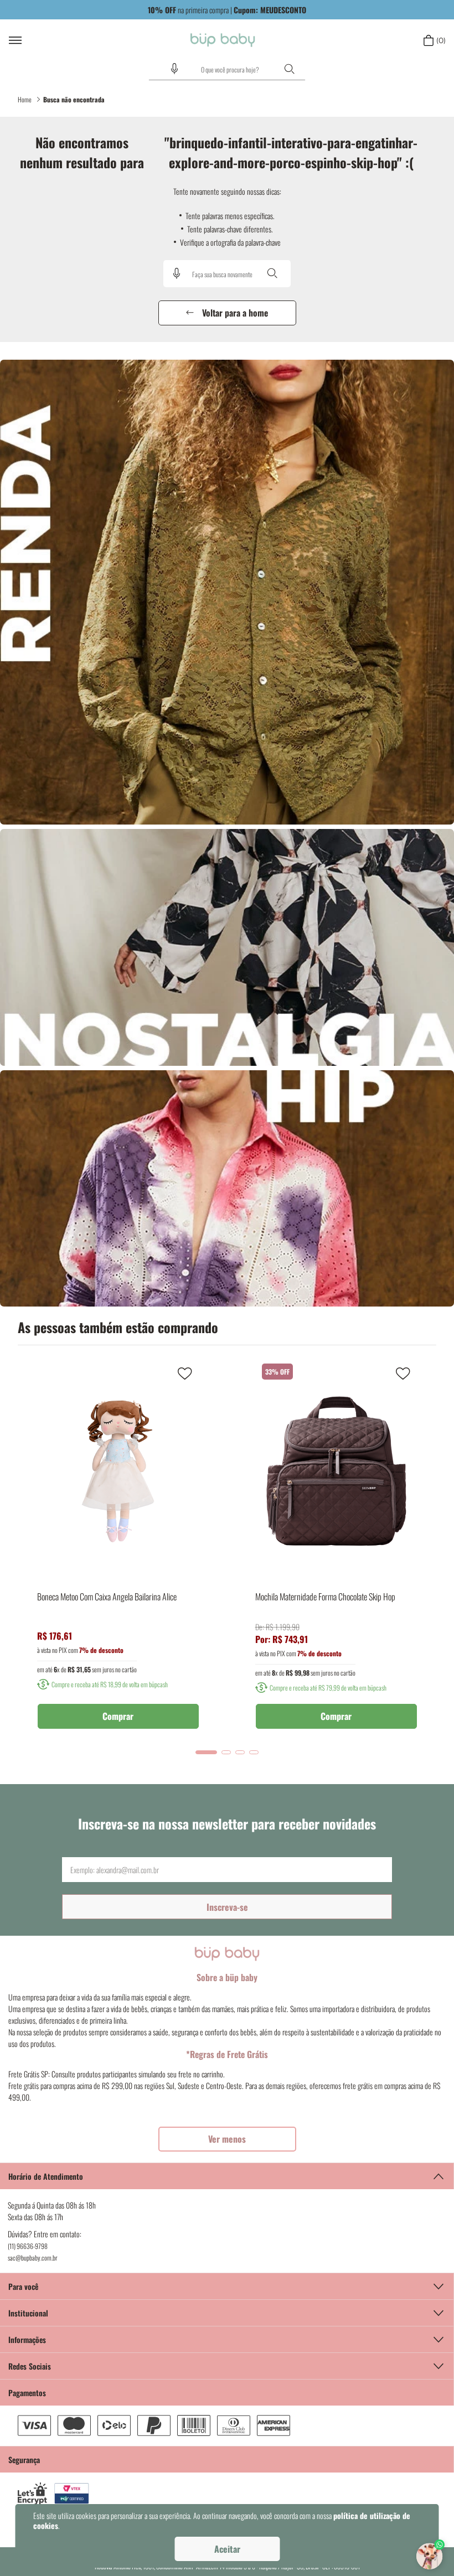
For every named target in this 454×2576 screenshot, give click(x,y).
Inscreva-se (227, 1907)
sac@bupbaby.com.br (33, 2258)
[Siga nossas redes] (227, 2366)
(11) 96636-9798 (28, 2246)
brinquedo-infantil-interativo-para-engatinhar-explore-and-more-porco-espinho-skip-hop (75, 100)
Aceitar (227, 2549)
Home (25, 99)
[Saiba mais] (227, 2139)
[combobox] (227, 70)
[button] (174, 69)
